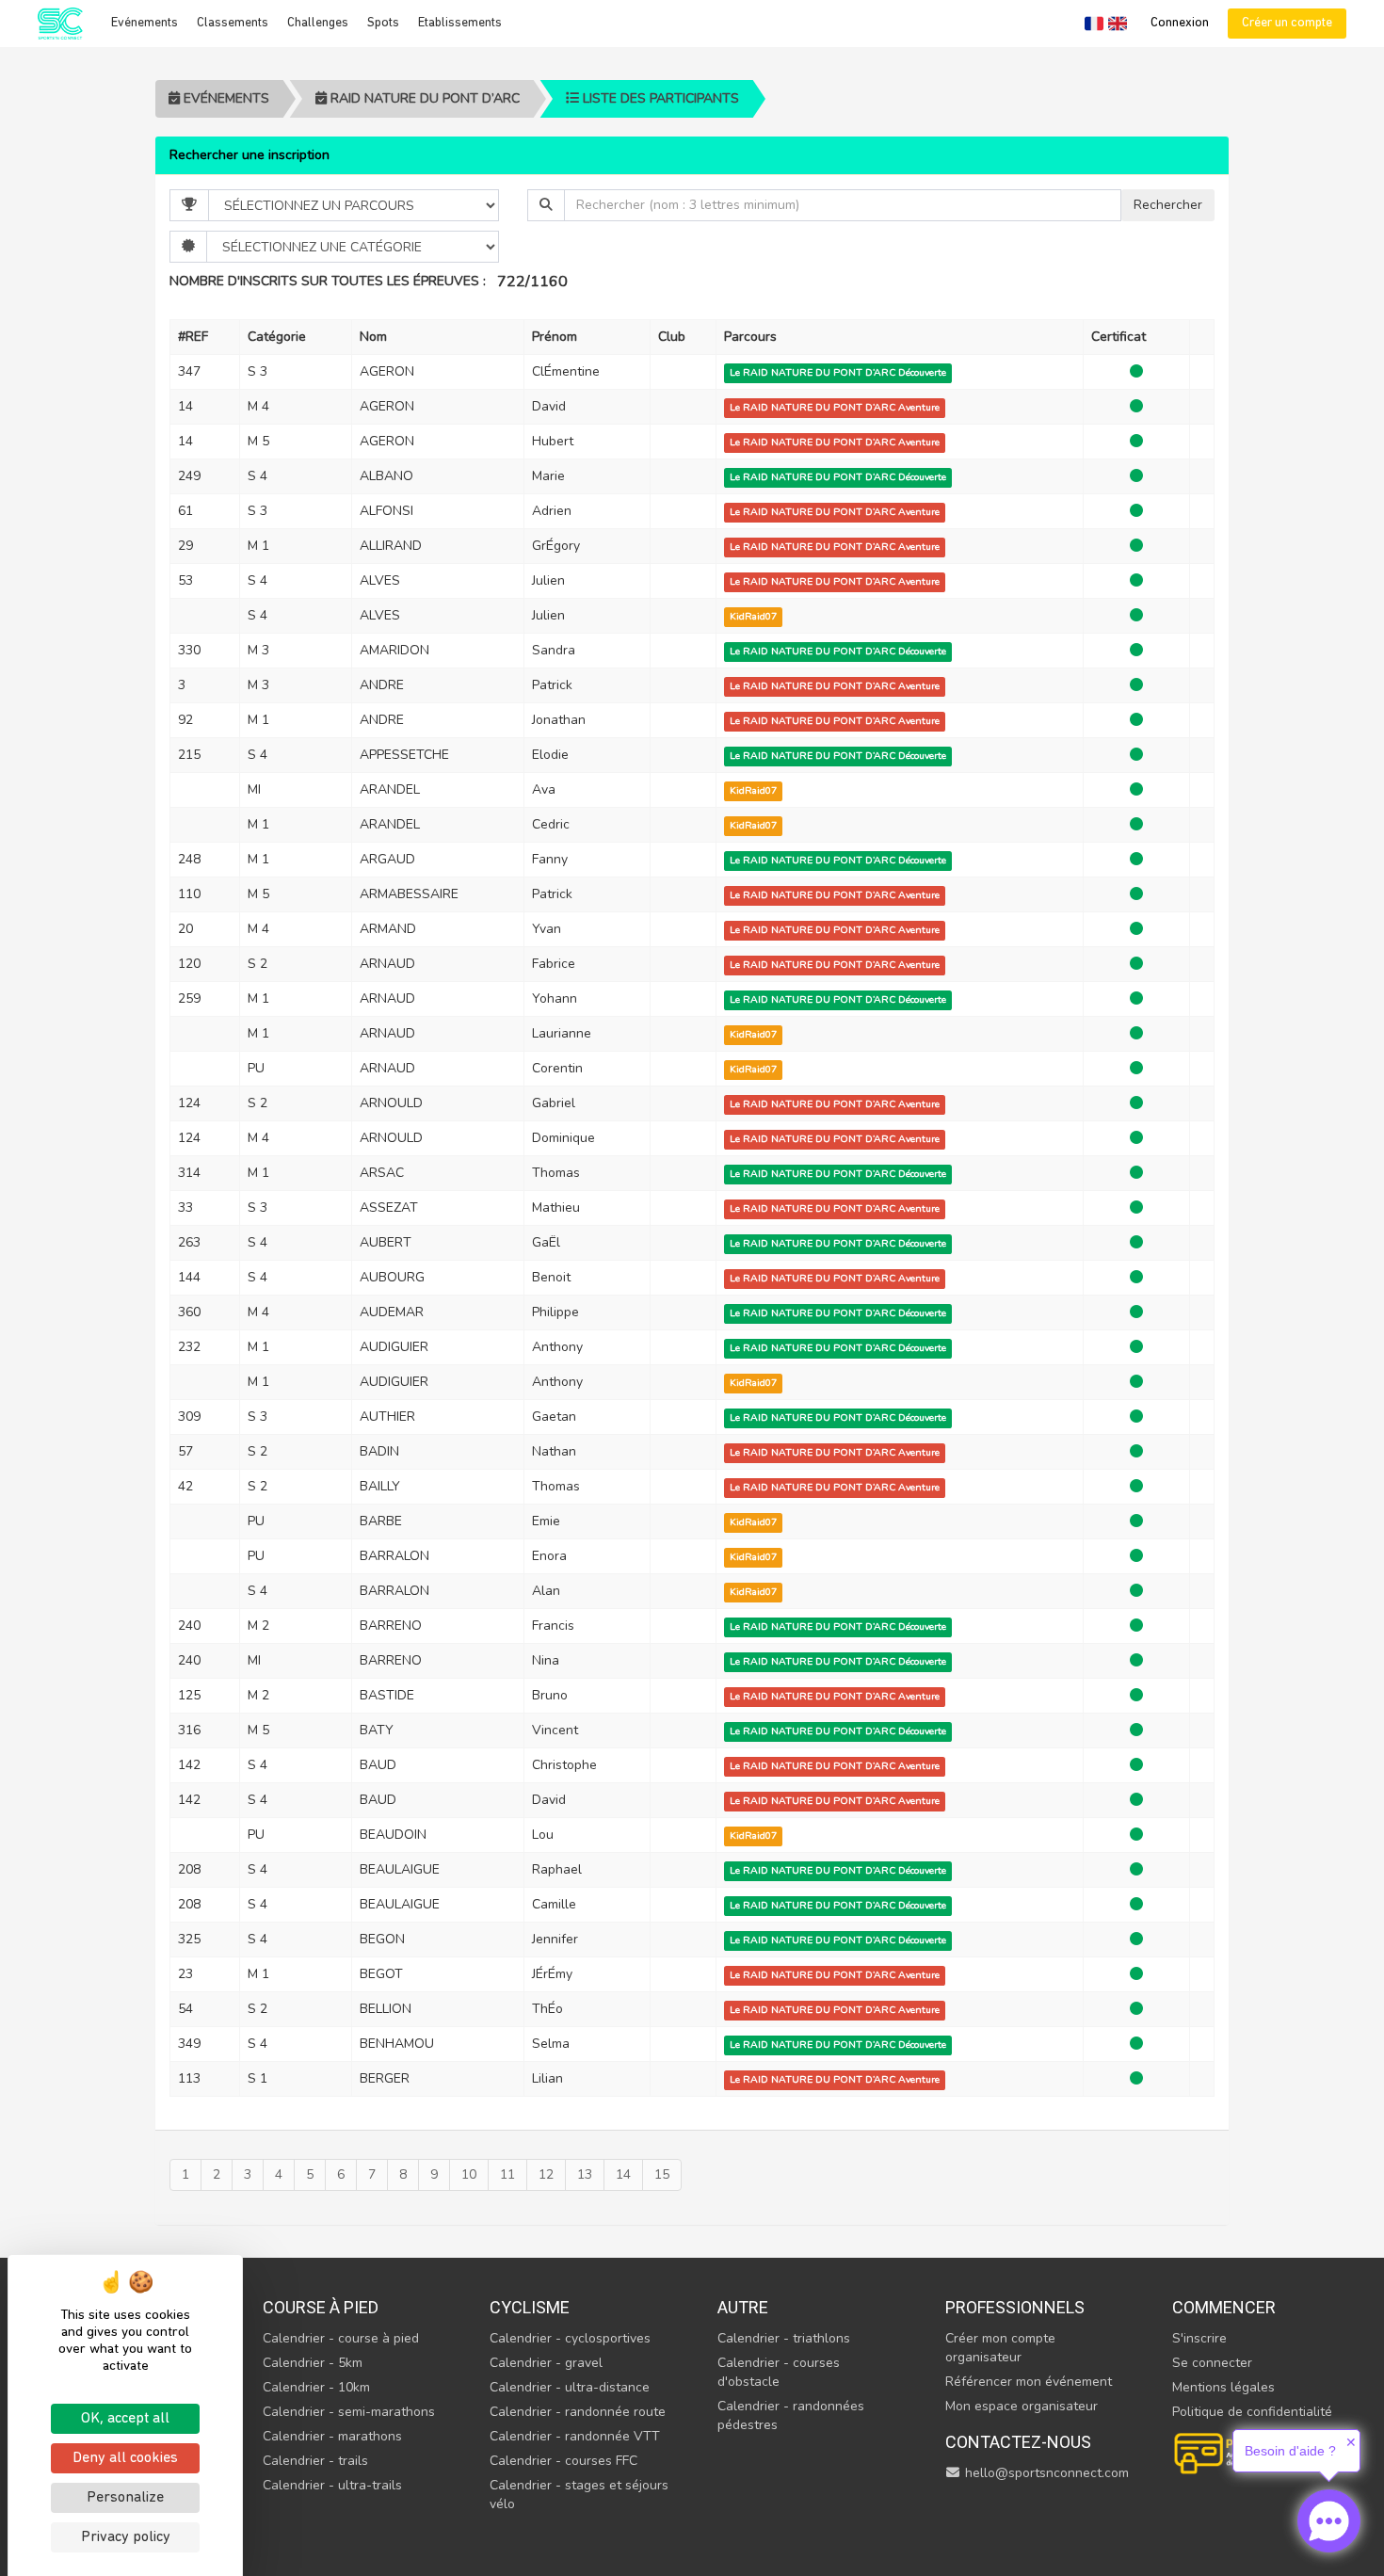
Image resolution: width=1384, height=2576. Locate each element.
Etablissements (460, 23)
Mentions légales (1223, 2387)
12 (546, 2174)
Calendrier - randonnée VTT (575, 2436)
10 (469, 2174)
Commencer (1224, 2307)
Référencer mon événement (1029, 2382)
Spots (383, 23)
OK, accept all (125, 2419)
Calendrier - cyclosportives (570, 2338)
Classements (233, 23)
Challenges (318, 23)
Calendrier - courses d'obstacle (779, 2372)
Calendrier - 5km (313, 2363)
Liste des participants (659, 98)
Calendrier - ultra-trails (332, 2485)
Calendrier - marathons (332, 2436)
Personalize (125, 2498)
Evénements (145, 23)
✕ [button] (1351, 2442)
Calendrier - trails (315, 2461)
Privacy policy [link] (126, 2537)
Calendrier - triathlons (784, 2338)
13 (585, 2174)
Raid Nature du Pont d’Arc (423, 98)
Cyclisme (530, 2307)
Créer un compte (1287, 23)
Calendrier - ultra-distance (570, 2387)
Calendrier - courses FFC (563, 2461)
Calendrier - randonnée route (578, 2412)
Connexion (1180, 23)
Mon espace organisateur (1022, 2406)
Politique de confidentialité (1252, 2412)
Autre (743, 2307)
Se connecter (1212, 2363)
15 (662, 2174)
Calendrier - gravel (546, 2363)
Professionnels (1015, 2307)
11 (507, 2174)
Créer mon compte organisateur (1000, 2348)
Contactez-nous (1018, 2442)
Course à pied (321, 2307)
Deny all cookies (125, 2458)
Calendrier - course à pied (341, 2338)
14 (623, 2174)
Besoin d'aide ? (1290, 2451)
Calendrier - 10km (316, 2387)
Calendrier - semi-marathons (349, 2412)
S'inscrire (1199, 2338)
